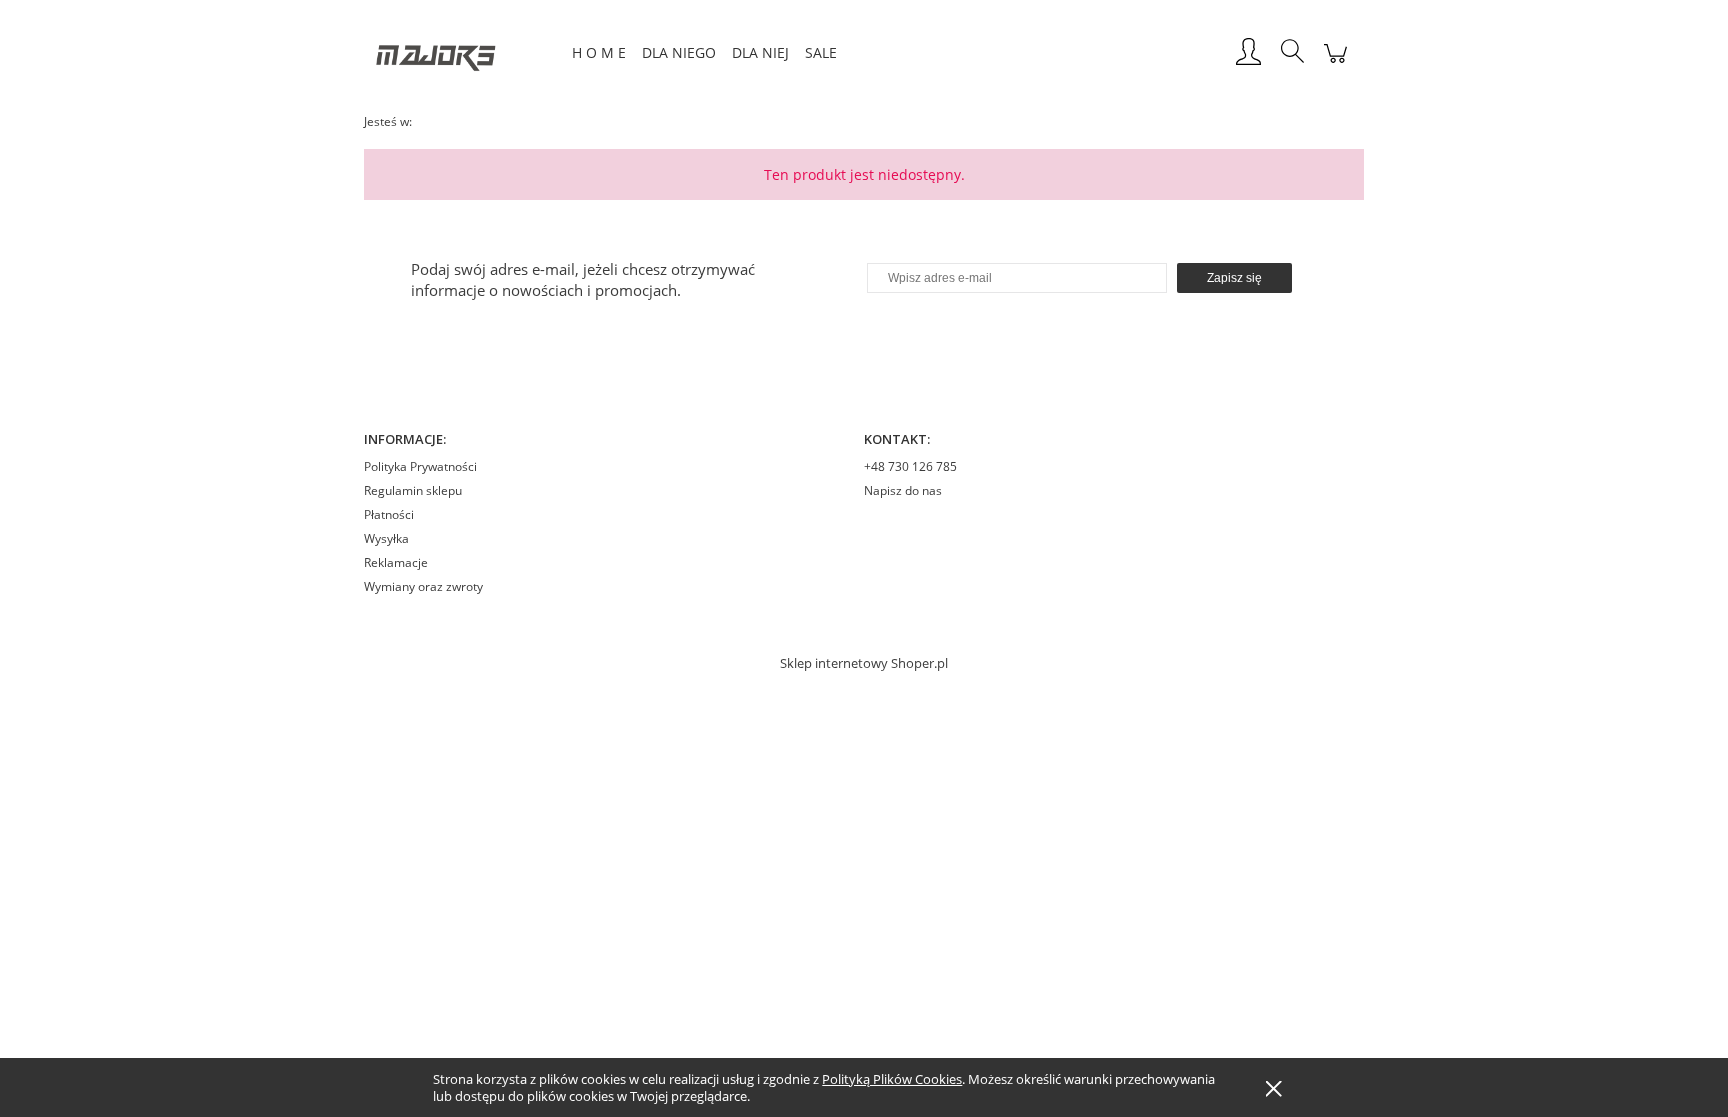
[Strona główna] (464, 53)
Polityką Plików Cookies (892, 1079)
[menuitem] (599, 52)
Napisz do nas (903, 490)
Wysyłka (386, 538)
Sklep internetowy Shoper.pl (864, 663)
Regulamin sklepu (413, 490)
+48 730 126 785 (910, 466)
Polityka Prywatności (420, 466)
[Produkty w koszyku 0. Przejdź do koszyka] (1335, 63)
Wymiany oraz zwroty (423, 586)
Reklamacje (396, 562)
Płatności (389, 514)
